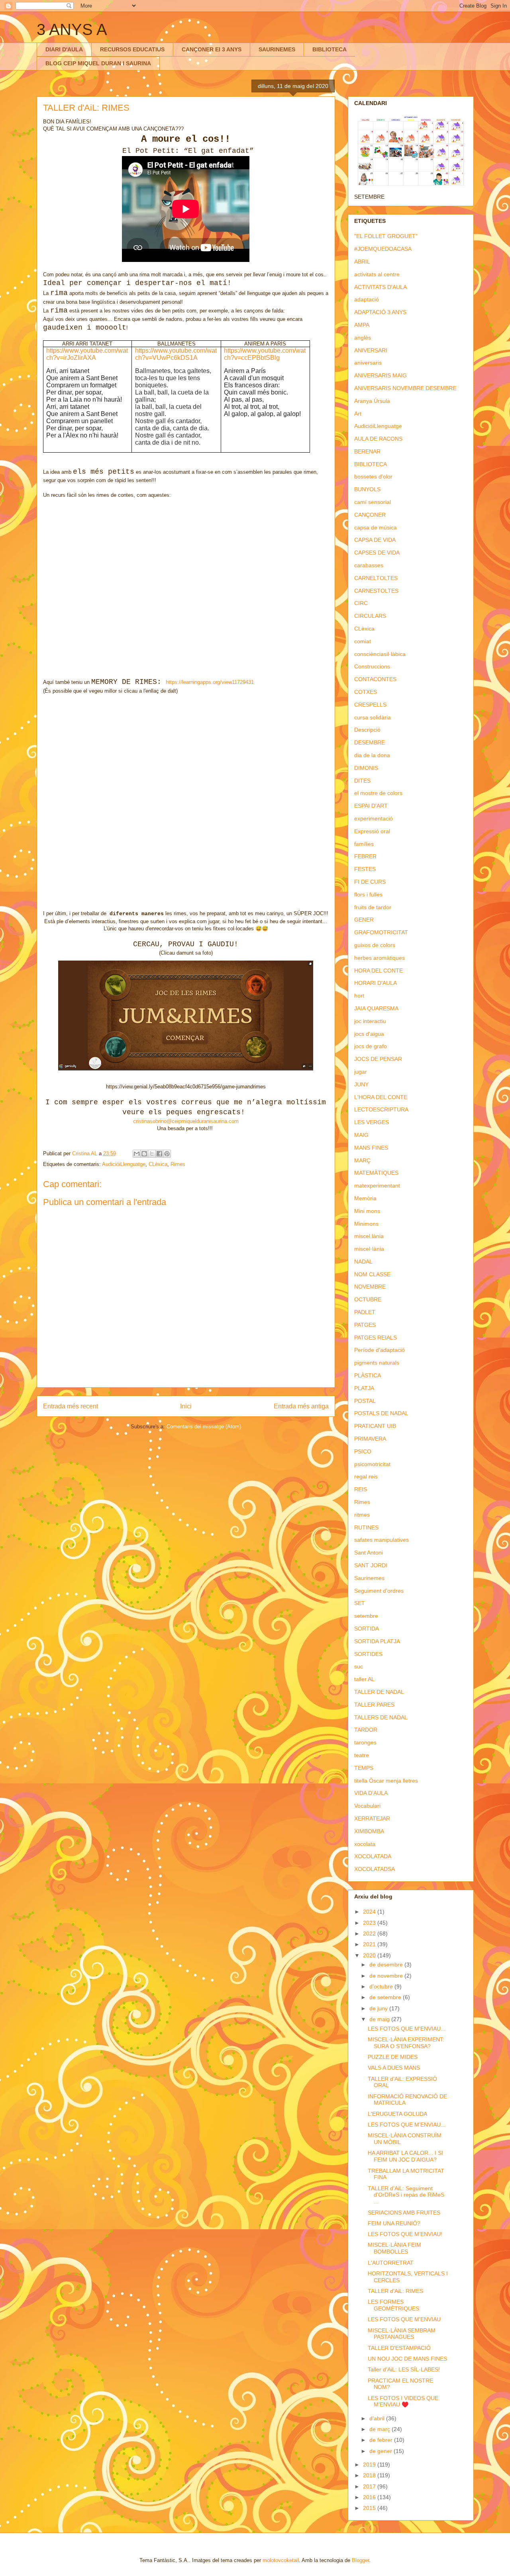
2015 (370, 2508)
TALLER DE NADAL (379, 1692)
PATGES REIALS (376, 1338)
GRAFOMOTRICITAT (381, 932)
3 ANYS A (72, 29)
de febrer (382, 2440)
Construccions (372, 666)
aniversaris (368, 363)
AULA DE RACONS (378, 439)
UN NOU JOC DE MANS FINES (407, 2359)
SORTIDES (368, 1654)
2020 (370, 1955)
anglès (363, 338)
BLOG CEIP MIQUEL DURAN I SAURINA (98, 63)
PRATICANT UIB (375, 1426)
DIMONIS (366, 768)
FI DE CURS (370, 882)
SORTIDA (367, 1629)
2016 (370, 2497)
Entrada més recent (71, 1406)
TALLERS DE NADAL (381, 1717)
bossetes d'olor (373, 477)
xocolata (365, 1844)
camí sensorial (373, 502)
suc (359, 1666)
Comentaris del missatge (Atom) (204, 1427)
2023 (370, 1923)
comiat (363, 641)
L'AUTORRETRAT (391, 2263)
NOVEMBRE (370, 1287)
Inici (186, 1406)
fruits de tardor (373, 907)
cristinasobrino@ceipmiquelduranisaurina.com (186, 1121)
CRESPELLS (370, 705)
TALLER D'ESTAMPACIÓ (399, 2348)
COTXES (366, 692)
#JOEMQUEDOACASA (383, 249)
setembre (366, 1616)
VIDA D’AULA (371, 1793)
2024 (370, 1912)
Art (358, 414)
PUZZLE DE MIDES (393, 2057)
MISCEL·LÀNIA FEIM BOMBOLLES (394, 2248)
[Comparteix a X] (152, 1154)
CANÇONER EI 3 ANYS (212, 49)
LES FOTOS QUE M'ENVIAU (404, 2319)
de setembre (386, 1997)
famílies (364, 844)
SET (360, 1603)
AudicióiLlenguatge (124, 1164)
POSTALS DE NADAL (381, 1413)
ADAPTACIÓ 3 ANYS (380, 312)
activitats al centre (377, 274)
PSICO (363, 1451)
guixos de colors (375, 945)
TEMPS (364, 1768)
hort (359, 996)
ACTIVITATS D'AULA (381, 287)
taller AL (364, 1679)
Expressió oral (372, 831)
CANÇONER (370, 515)
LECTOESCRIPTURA (381, 1109)
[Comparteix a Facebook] (159, 1154)
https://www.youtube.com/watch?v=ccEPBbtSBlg (265, 354)
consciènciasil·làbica (380, 654)
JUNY (361, 1084)
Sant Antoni (369, 1553)
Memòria (365, 1198)
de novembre (387, 1976)
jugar (361, 1072)
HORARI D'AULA (376, 983)
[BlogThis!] (144, 1154)
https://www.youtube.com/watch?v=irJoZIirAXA (87, 354)
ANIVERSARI (371, 350)
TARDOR (366, 1730)
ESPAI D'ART (371, 806)
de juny (379, 2008)
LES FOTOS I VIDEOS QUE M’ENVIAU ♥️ (403, 2401)
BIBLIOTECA (330, 49)
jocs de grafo (371, 1046)
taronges (365, 1742)
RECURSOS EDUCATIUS (132, 49)
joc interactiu (370, 1021)
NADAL (363, 1262)
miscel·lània (369, 1249)
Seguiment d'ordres (379, 1591)
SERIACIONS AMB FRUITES (404, 2213)
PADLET (365, 1312)
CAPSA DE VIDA (375, 540)
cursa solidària (373, 717)
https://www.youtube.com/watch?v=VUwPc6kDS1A (176, 354)
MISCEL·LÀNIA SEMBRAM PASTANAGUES (402, 2334)
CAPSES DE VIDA (377, 553)
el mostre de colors (378, 793)
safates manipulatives (382, 1540)
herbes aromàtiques (380, 958)
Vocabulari (367, 1806)
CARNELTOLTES (376, 578)
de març (381, 2429)
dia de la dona (372, 755)
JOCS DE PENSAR (378, 1059)
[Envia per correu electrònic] (137, 1154)
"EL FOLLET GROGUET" (386, 236)
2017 (370, 2486)
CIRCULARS (370, 616)
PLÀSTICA (368, 1375)
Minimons (366, 1224)
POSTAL (365, 1401)
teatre (362, 1755)
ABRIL (362, 262)
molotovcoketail (281, 2560)
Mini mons (367, 1211)
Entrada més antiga (301, 1406)
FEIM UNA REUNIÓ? (394, 2223)
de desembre (387, 1965)
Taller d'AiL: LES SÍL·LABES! (404, 2369)
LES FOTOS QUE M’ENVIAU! (405, 2234)
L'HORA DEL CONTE (381, 1097)
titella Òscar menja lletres (386, 1781)
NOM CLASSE (372, 1274)
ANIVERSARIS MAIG (381, 375)
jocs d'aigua (369, 1034)
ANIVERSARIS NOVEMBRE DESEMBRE (405, 388)
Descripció (367, 730)
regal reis (366, 1476)
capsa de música (376, 527)
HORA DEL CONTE (379, 971)
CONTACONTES (375, 679)
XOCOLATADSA (375, 1869)
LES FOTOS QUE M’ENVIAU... (407, 2125)
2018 (370, 2475)
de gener (382, 2451)
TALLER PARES (374, 1705)
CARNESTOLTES (376, 591)
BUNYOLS (367, 489)
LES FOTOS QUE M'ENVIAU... (407, 2029)
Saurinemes (369, 1578)
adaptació (367, 299)
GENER (364, 920)
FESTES (365, 869)
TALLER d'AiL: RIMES (395, 2291)
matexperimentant (377, 1185)
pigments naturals (377, 1363)
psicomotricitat (372, 1464)
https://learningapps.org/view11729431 (210, 682)
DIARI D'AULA (64, 49)
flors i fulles (368, 894)
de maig (380, 2019)
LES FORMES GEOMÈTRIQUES (393, 2305)
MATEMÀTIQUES (376, 1173)
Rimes (178, 1164)
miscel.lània (369, 1236)
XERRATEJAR (372, 1818)
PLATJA (364, 1388)
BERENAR (367, 451)
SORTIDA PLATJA (377, 1641)
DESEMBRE (370, 742)
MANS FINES (371, 1148)
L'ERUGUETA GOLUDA (397, 2114)
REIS (361, 1489)
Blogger (360, 2560)
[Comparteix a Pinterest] (167, 1154)
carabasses (369, 565)
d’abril (378, 2418)
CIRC (361, 603)
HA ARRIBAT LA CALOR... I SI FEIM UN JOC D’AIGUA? (405, 2156)
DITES (362, 781)
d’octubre (382, 1986)
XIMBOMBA (369, 1831)
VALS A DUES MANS (394, 2068)
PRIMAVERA (370, 1439)
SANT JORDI (371, 1565)
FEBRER (365, 856)
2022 (370, 1933)
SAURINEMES (277, 49)
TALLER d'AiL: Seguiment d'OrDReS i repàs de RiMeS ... (406, 2195)
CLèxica (158, 1164)
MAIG (361, 1135)
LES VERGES (372, 1122)
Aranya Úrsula (372, 401)
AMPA (362, 325)
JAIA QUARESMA (376, 1008)
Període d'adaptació (380, 1350)
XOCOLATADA (373, 1856)
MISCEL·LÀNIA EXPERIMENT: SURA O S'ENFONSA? (406, 2043)
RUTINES (366, 1527)
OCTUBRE (368, 1299)
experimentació (374, 818)
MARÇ (362, 1160)
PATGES (365, 1325)
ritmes (362, 1515)
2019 (370, 2465)
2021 (370, 1944)
